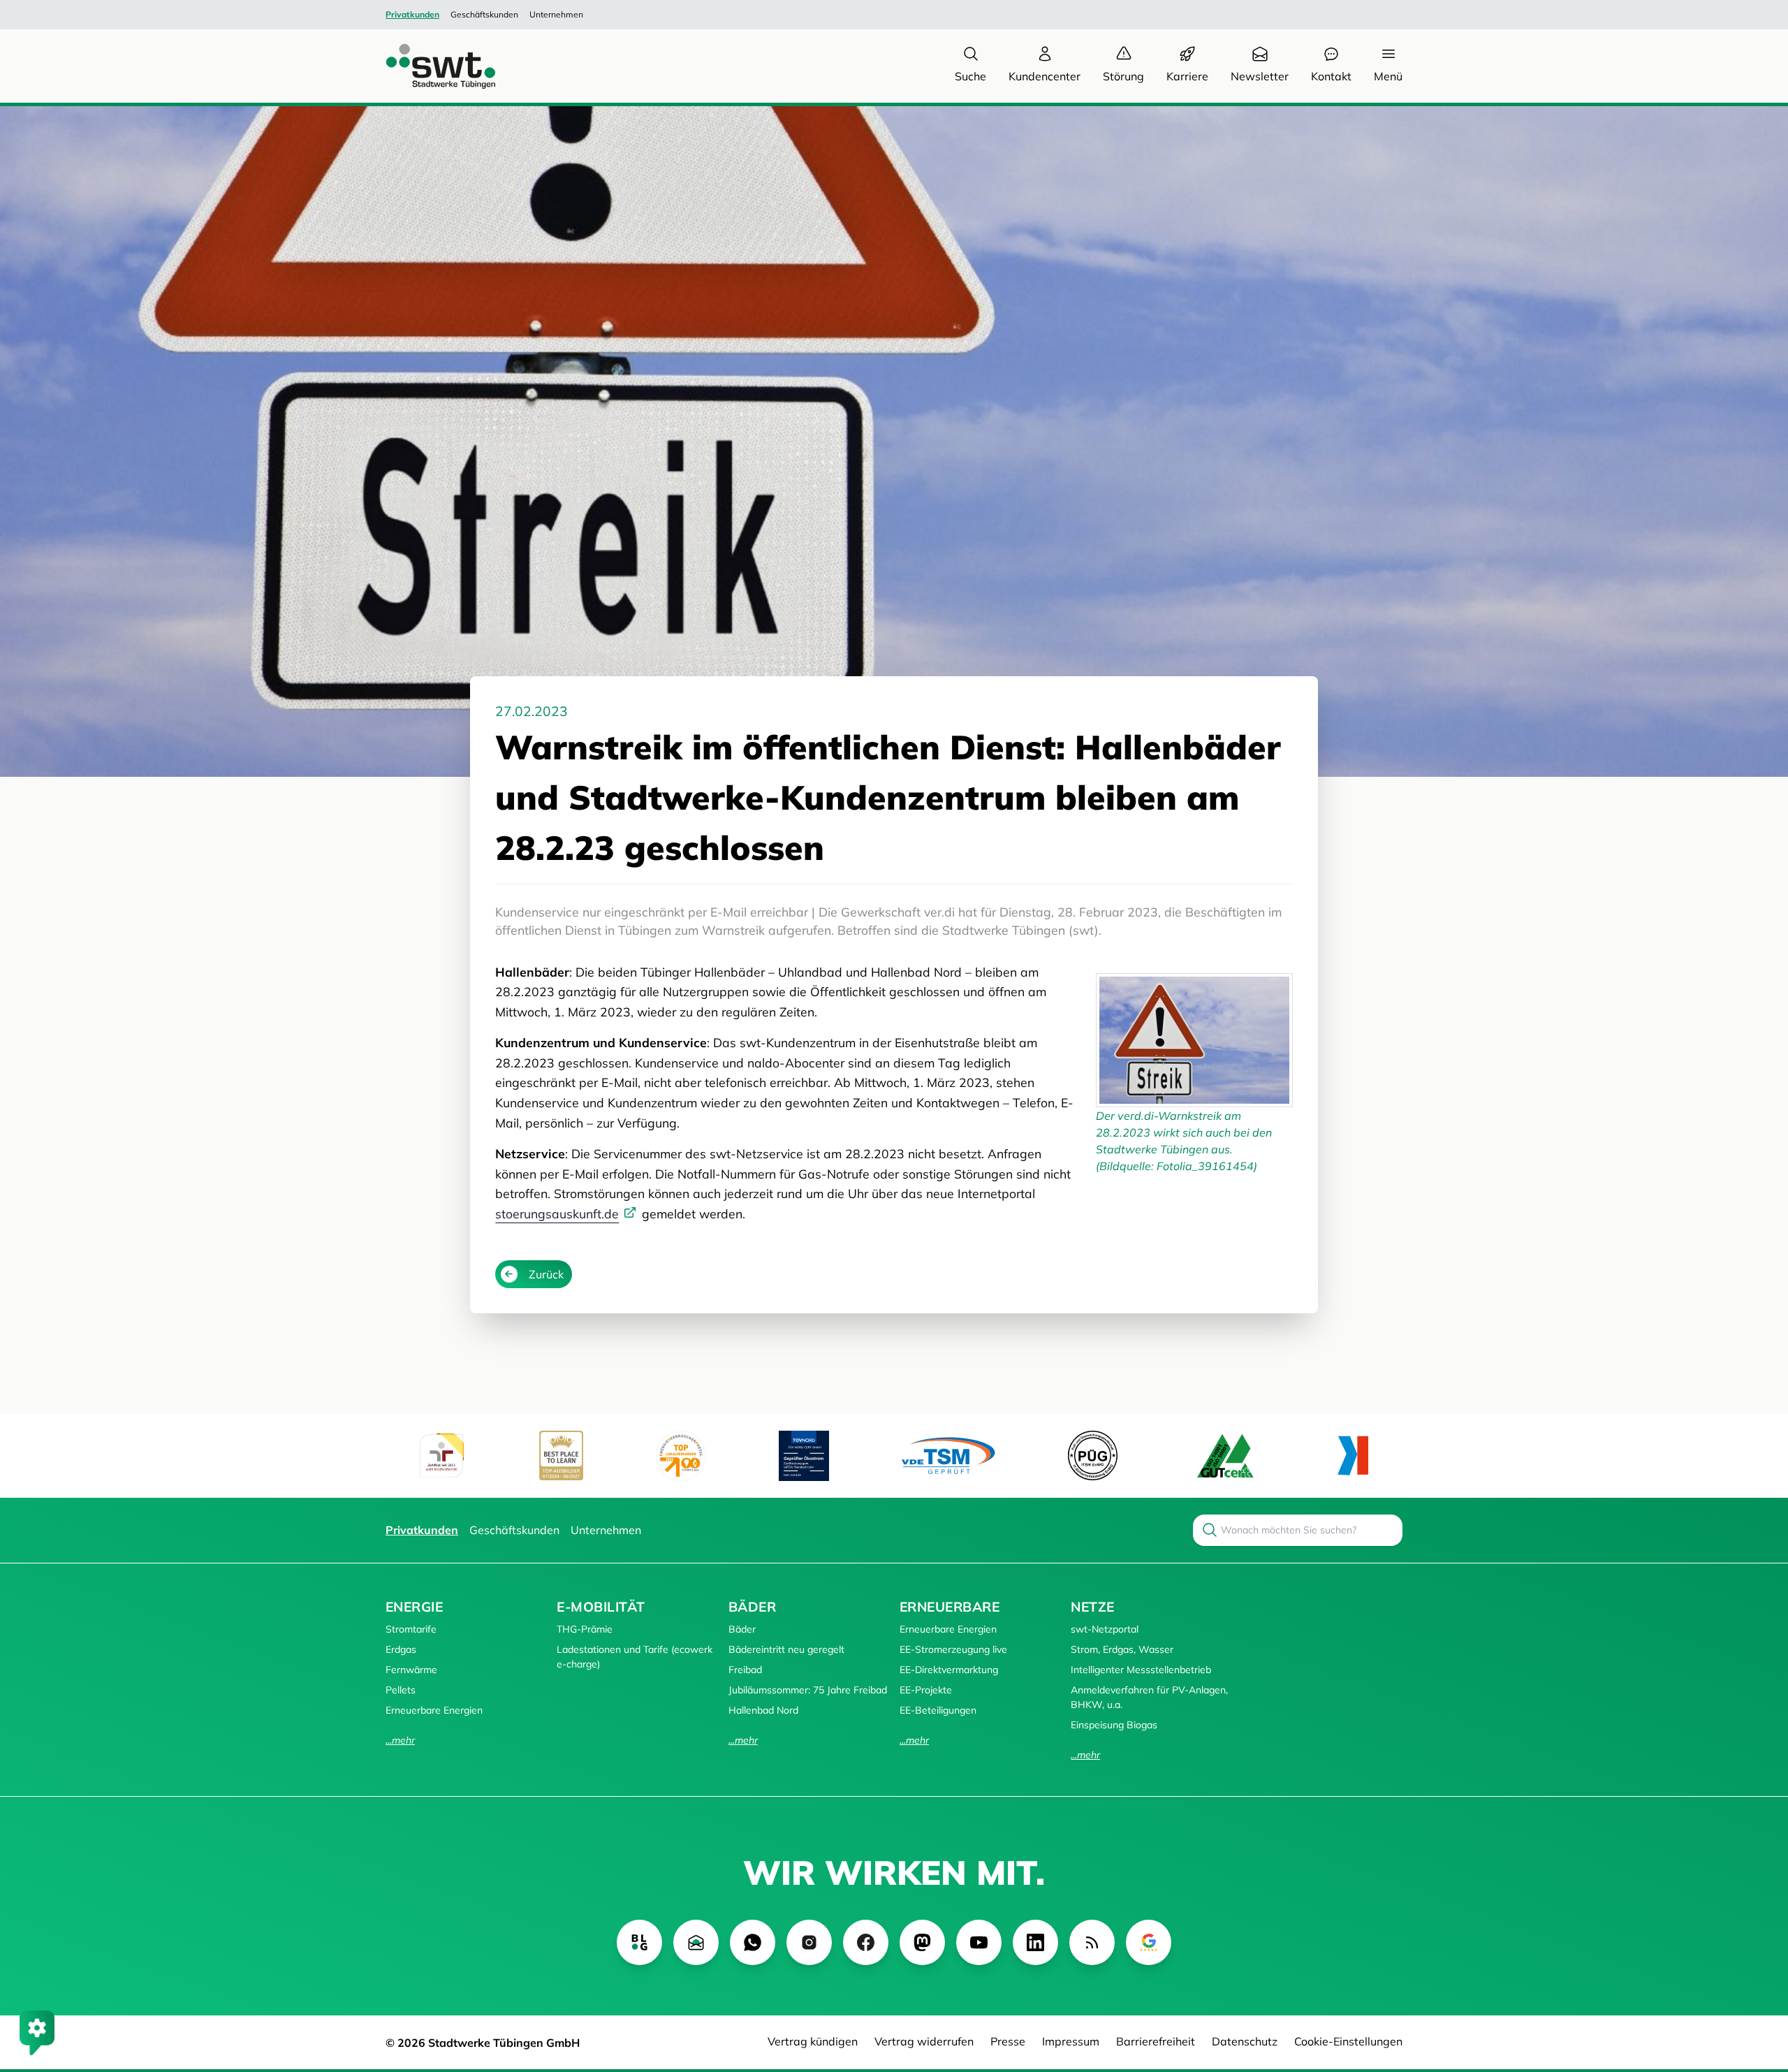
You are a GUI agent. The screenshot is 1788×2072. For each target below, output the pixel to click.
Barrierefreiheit (1156, 2041)
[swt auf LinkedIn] (1035, 1942)
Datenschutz (1245, 2041)
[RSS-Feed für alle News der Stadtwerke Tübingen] (1092, 1942)
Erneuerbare (950, 1607)
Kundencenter (1045, 76)
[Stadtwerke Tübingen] (427, 66)
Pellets (401, 1690)
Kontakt (1331, 76)
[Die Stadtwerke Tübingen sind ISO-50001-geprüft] (1225, 1455)
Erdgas (401, 1649)
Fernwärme (411, 1670)
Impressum (1071, 2041)
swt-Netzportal (1105, 1629)
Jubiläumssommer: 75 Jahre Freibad (808, 1690)
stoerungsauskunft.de (557, 1213)
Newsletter (1260, 76)
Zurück (546, 1274)
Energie (414, 1607)
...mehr (400, 1740)
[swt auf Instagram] (809, 1942)
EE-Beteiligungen (938, 1710)
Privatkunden (412, 14)
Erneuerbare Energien (434, 1710)
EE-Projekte (926, 1690)
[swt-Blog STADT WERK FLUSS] (639, 1942)
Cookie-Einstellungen (1348, 2041)
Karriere (1187, 76)
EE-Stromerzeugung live (953, 1649)
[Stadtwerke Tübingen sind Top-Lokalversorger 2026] (681, 1456)
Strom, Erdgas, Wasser (1122, 1649)
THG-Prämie (585, 1629)
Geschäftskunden (484, 14)
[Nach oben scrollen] (1757, 1985)
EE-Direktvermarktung (949, 1670)
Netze (1092, 1607)
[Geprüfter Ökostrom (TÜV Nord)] (804, 1456)
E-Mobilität (601, 1607)
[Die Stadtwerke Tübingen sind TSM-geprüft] (948, 1455)
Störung (1123, 76)
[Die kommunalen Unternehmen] (1353, 1455)
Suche (970, 76)
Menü (1388, 76)
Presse (1008, 2041)
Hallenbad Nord (763, 1710)
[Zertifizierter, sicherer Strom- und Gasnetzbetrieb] (1093, 1455)
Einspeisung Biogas (1114, 1725)
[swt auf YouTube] (979, 1942)
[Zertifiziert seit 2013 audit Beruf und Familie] (441, 1456)
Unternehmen (556, 14)
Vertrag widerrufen (924, 2041)
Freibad (745, 1670)
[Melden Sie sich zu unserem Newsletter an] (696, 1942)
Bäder (752, 1607)
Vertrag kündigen (813, 2041)
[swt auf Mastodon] (922, 1942)
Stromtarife (411, 1629)
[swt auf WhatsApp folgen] (753, 1942)
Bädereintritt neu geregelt (786, 1649)
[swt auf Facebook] (866, 1942)
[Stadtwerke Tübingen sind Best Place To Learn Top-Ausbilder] (561, 1455)
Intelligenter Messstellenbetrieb (1141, 1670)
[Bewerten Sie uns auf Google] (1149, 1942)
